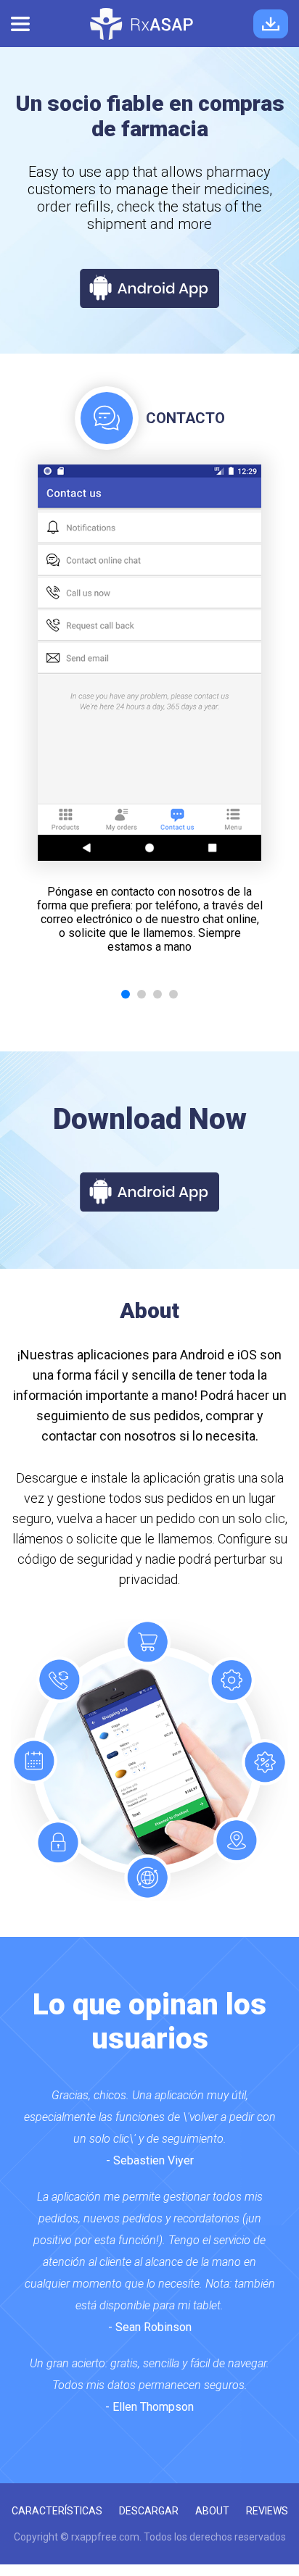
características (57, 2511)
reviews (267, 2511)
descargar (149, 2511)
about (212, 2511)
